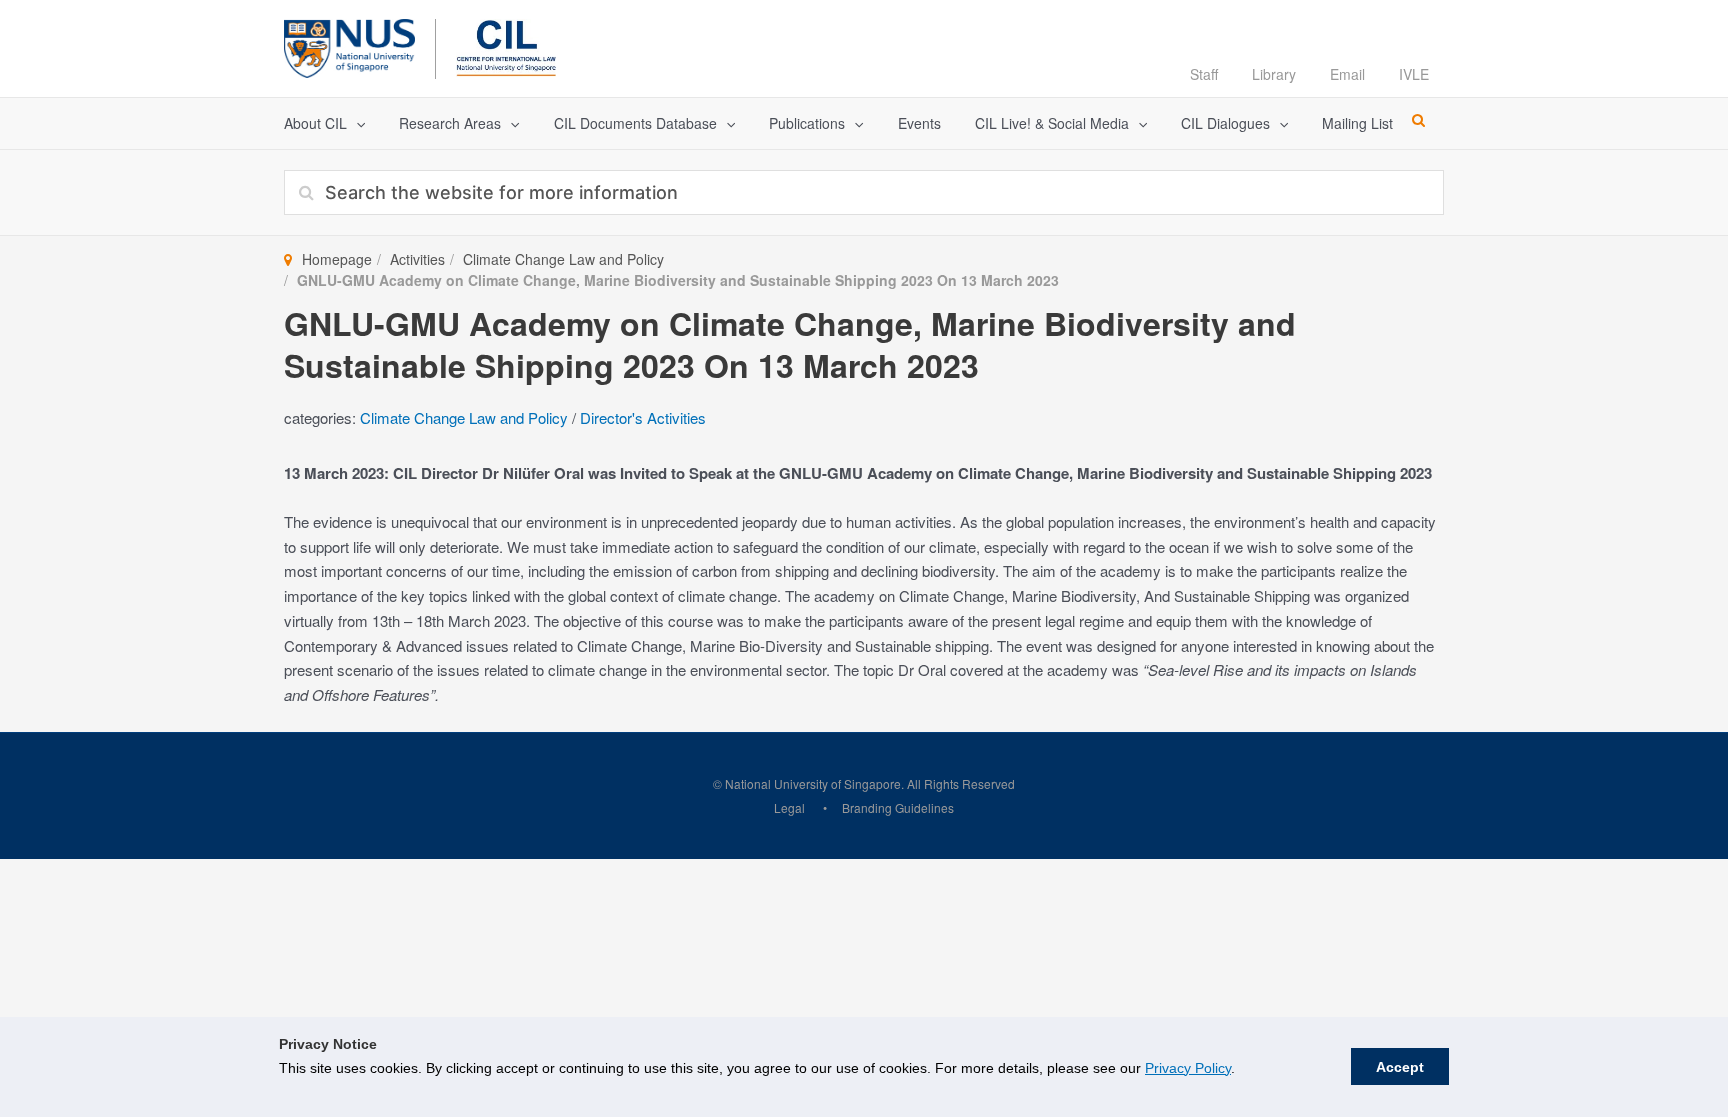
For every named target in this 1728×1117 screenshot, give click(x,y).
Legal (789, 807)
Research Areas (450, 123)
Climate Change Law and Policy (563, 259)
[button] (356, 123)
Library (1274, 74)
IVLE (1414, 74)
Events (919, 123)
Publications (807, 123)
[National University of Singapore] (349, 45)
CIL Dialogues (1225, 123)
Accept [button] (1400, 1067)
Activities (417, 259)
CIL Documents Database (635, 123)
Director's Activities (643, 417)
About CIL (315, 123)
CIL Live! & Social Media (1052, 123)
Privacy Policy (1188, 1068)
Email (1347, 74)
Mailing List (1357, 123)
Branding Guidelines (898, 807)
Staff (1204, 74)
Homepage (337, 259)
